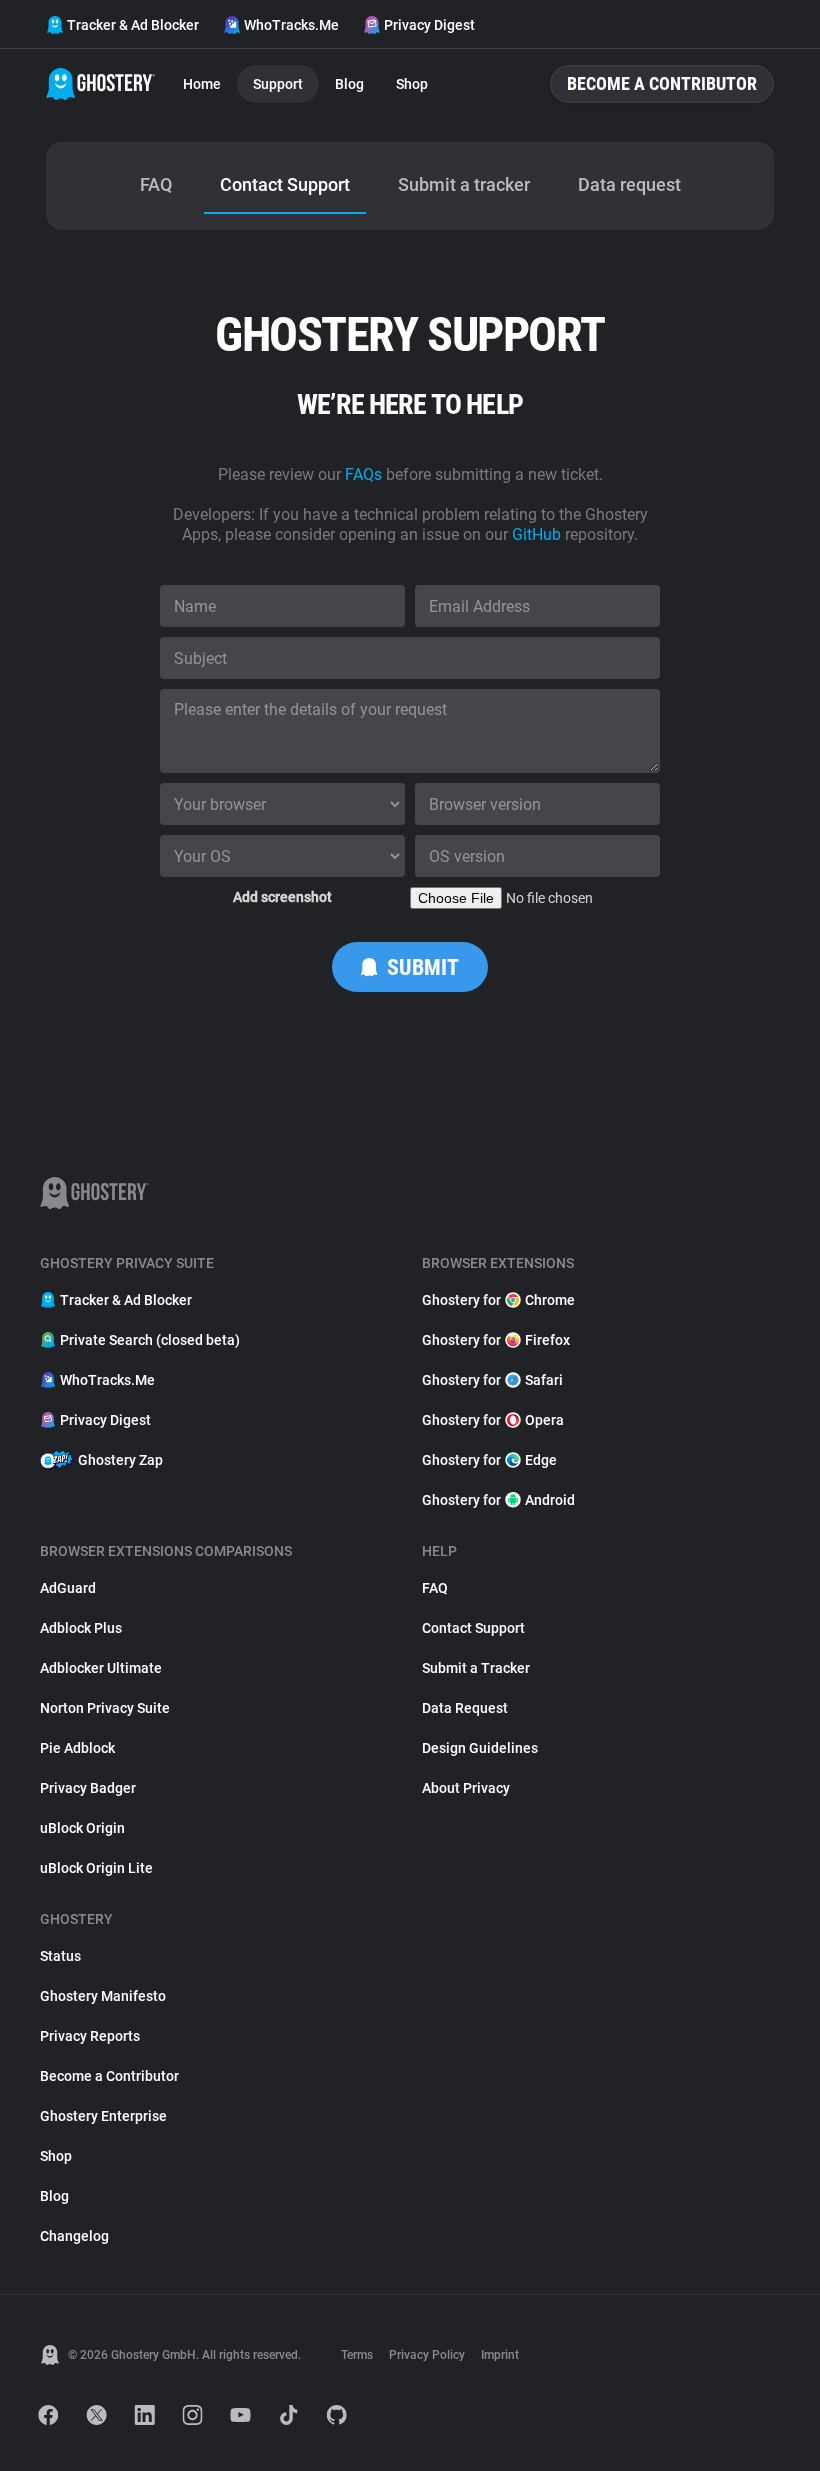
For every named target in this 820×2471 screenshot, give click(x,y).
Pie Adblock (77, 1748)
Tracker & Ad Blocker (133, 25)
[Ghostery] (100, 84)
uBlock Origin (82, 1828)
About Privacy (466, 1788)
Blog (349, 84)
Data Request (465, 1708)
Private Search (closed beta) (150, 1340)
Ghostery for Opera (493, 1420)
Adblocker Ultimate (101, 1668)
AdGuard (68, 1588)
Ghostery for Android (498, 1500)
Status (60, 1956)
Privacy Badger (88, 1788)
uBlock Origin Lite (96, 1868)
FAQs (363, 474)
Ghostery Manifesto (103, 1996)
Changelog (74, 2236)
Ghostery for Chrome (498, 1300)
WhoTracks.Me (291, 25)
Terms (357, 2355)
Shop (412, 84)
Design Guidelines (480, 1748)
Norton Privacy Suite (105, 1708)
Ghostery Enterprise (103, 2116)
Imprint (500, 2355)
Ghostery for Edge (489, 1460)
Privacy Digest (429, 25)
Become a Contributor (662, 83)
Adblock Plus (81, 1628)
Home (202, 84)
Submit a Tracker (476, 1668)
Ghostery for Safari (492, 1380)
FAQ (435, 1588)
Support (278, 84)
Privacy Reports (90, 2036)
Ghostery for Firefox (496, 1340)
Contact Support (473, 1628)
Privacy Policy (427, 2355)
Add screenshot (282, 897)
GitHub (536, 534)
